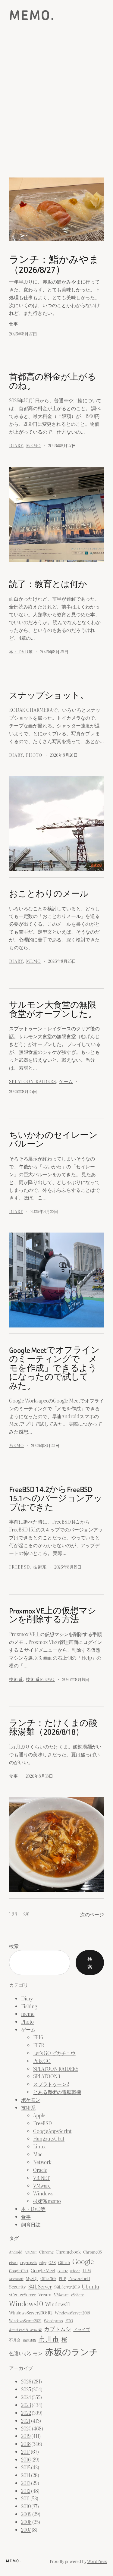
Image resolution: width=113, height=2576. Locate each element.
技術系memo (40, 1679)
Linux (39, 2146)
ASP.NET (31, 2252)
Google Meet (43, 2270)
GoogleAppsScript (52, 2131)
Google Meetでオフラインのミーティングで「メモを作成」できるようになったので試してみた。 (54, 1368)
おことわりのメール (49, 894)
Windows (43, 2193)
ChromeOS (93, 2252)
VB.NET (41, 2178)
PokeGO (42, 2061)
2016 (26, 2459)
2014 (26, 2475)
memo (33, 445)
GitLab (64, 2262)
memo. (32, 15)
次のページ (92, 1914)
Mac (38, 2154)
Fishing (29, 2006)
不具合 (15, 2340)
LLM (87, 2270)
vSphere (77, 2295)
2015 (26, 2467)
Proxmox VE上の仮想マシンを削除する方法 (53, 1615)
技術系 (40, 1567)
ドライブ (82, 2329)
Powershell (79, 2278)
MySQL (32, 2278)
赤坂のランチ (72, 2351)
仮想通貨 (29, 2340)
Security (17, 2287)
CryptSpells (28, 2263)
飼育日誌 (31, 2224)
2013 (26, 2483)
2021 (26, 2420)
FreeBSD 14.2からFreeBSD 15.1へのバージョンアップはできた (56, 1498)
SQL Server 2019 (67, 2287)
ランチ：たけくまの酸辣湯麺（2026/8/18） (53, 1728)
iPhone (75, 2271)
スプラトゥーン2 (51, 2084)
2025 (26, 2389)
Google (83, 2261)
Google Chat (19, 2271)
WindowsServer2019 (72, 2313)
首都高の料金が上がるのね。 (52, 382)
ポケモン (31, 2100)
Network (42, 2162)
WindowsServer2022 (25, 2321)
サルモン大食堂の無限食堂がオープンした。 (53, 1010)
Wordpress (53, 2321)
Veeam (45, 2294)
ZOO (69, 2321)
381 (27, 1914)
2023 (26, 2405)
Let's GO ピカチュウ (54, 2053)
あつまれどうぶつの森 (25, 2329)
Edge (43, 2263)
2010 (26, 2506)
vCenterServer (22, 2295)
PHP (62, 2279)
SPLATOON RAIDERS (33, 1081)
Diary (16, 445)
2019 (26, 2436)
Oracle (40, 2170)
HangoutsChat (49, 2138)
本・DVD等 (21, 651)
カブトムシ (57, 2329)
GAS (52, 2263)
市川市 (49, 2339)
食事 (14, 324)
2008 (26, 2522)
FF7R (38, 2045)
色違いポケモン (26, 2353)
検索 (14, 1946)
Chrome (46, 2252)
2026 (26, 2381)
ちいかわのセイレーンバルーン (53, 1140)
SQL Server (40, 2286)
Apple (39, 2115)
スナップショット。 (49, 696)
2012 (26, 2491)
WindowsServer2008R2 (31, 2313)
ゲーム (66, 1081)
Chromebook (68, 2252)
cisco (13, 2262)
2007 (26, 2530)
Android (16, 2252)
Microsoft (16, 2279)
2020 (26, 2428)
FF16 (38, 2037)
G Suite (63, 2271)
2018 (26, 2444)
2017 (25, 2452)
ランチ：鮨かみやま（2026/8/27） (54, 265)
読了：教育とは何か (48, 585)
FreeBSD (20, 1567)
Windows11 (58, 2304)
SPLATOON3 (47, 2076)
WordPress (97, 2561)
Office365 (48, 2278)
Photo (34, 755)
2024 (26, 2397)
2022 (26, 2413)
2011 (25, 2498)
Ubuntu (90, 2286)
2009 (26, 2514)
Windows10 (26, 2304)
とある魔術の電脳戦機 (57, 2092)
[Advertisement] (56, 109)
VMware (42, 2185)
